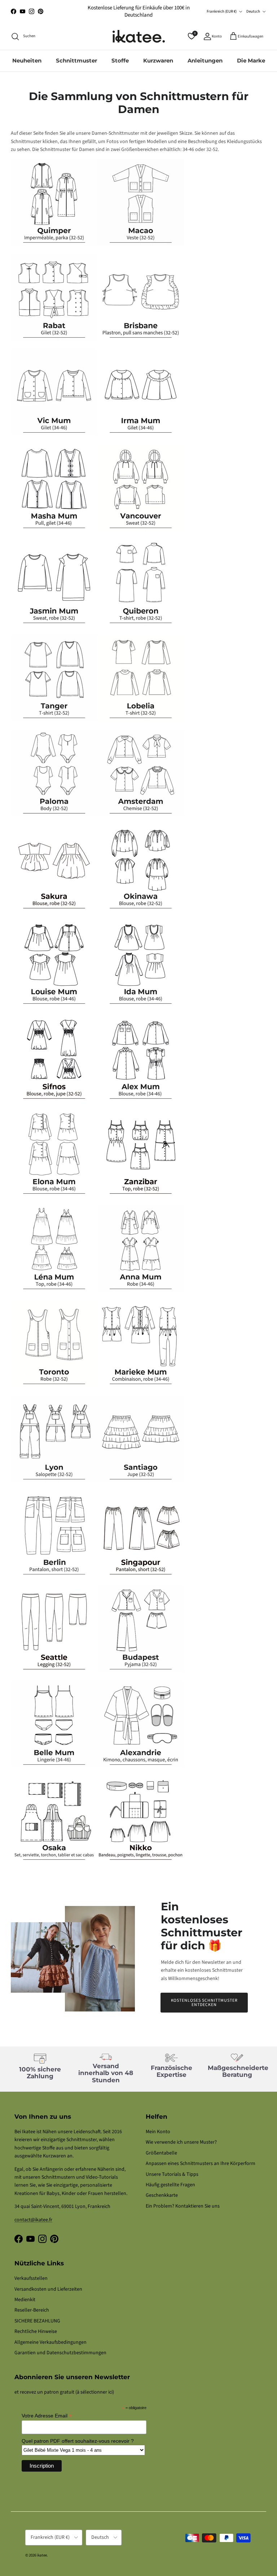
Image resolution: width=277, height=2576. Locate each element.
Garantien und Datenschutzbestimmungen (60, 2353)
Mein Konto (158, 2132)
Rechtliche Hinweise (36, 2331)
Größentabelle (161, 2153)
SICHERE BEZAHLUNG (37, 2321)
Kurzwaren (158, 60)
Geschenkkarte (162, 2195)
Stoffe (120, 60)
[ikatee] (139, 36)
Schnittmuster (76, 60)
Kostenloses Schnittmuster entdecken (204, 2003)
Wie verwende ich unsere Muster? (181, 2142)
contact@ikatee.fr (33, 2220)
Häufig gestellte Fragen (170, 2185)
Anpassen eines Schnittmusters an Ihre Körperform (201, 2164)
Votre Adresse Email (47, 2416)
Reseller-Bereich (32, 2310)
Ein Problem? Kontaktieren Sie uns (183, 2206)
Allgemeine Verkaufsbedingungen (50, 2342)
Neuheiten (27, 60)
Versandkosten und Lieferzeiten (48, 2289)
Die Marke (251, 60)
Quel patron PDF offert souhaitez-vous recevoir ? (78, 2441)
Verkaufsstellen (31, 2278)
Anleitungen (205, 60)
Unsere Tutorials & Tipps (172, 2174)
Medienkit (25, 2300)
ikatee (42, 2555)
